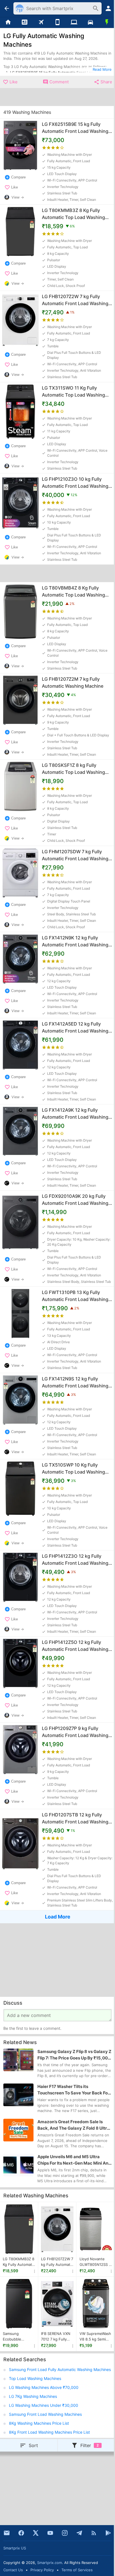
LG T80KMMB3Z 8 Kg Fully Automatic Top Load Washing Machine (19, 2262)
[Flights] (41, 22)
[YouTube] (50, 2533)
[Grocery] (107, 22)
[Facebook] (21, 2533)
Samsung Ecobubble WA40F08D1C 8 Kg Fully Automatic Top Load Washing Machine (19, 2337)
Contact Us (13, 2570)
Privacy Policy (42, 2570)
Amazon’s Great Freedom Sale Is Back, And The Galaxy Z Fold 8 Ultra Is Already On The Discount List (73, 2125)
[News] (25, 22)
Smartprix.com (50, 2563)
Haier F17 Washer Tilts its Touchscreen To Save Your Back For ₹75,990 (73, 2090)
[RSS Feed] (94, 2533)
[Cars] (90, 22)
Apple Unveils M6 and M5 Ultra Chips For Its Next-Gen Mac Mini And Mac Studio (74, 2160)
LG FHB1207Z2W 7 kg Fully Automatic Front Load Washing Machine (57, 2262)
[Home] (8, 22)
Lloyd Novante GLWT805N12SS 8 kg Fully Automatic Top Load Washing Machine (96, 2262)
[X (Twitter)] (36, 2533)
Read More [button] (102, 69)
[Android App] (108, 2533)
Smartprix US (15, 2548)
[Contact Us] (7, 2533)
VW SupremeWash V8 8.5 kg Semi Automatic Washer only (95, 2337)
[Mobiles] (58, 22)
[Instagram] (65, 2533)
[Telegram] (79, 2533)
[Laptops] (74, 22)
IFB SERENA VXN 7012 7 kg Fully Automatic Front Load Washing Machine (56, 2337)
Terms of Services (77, 2570)
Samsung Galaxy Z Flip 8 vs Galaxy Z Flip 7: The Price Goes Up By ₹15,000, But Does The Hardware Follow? (75, 2055)
